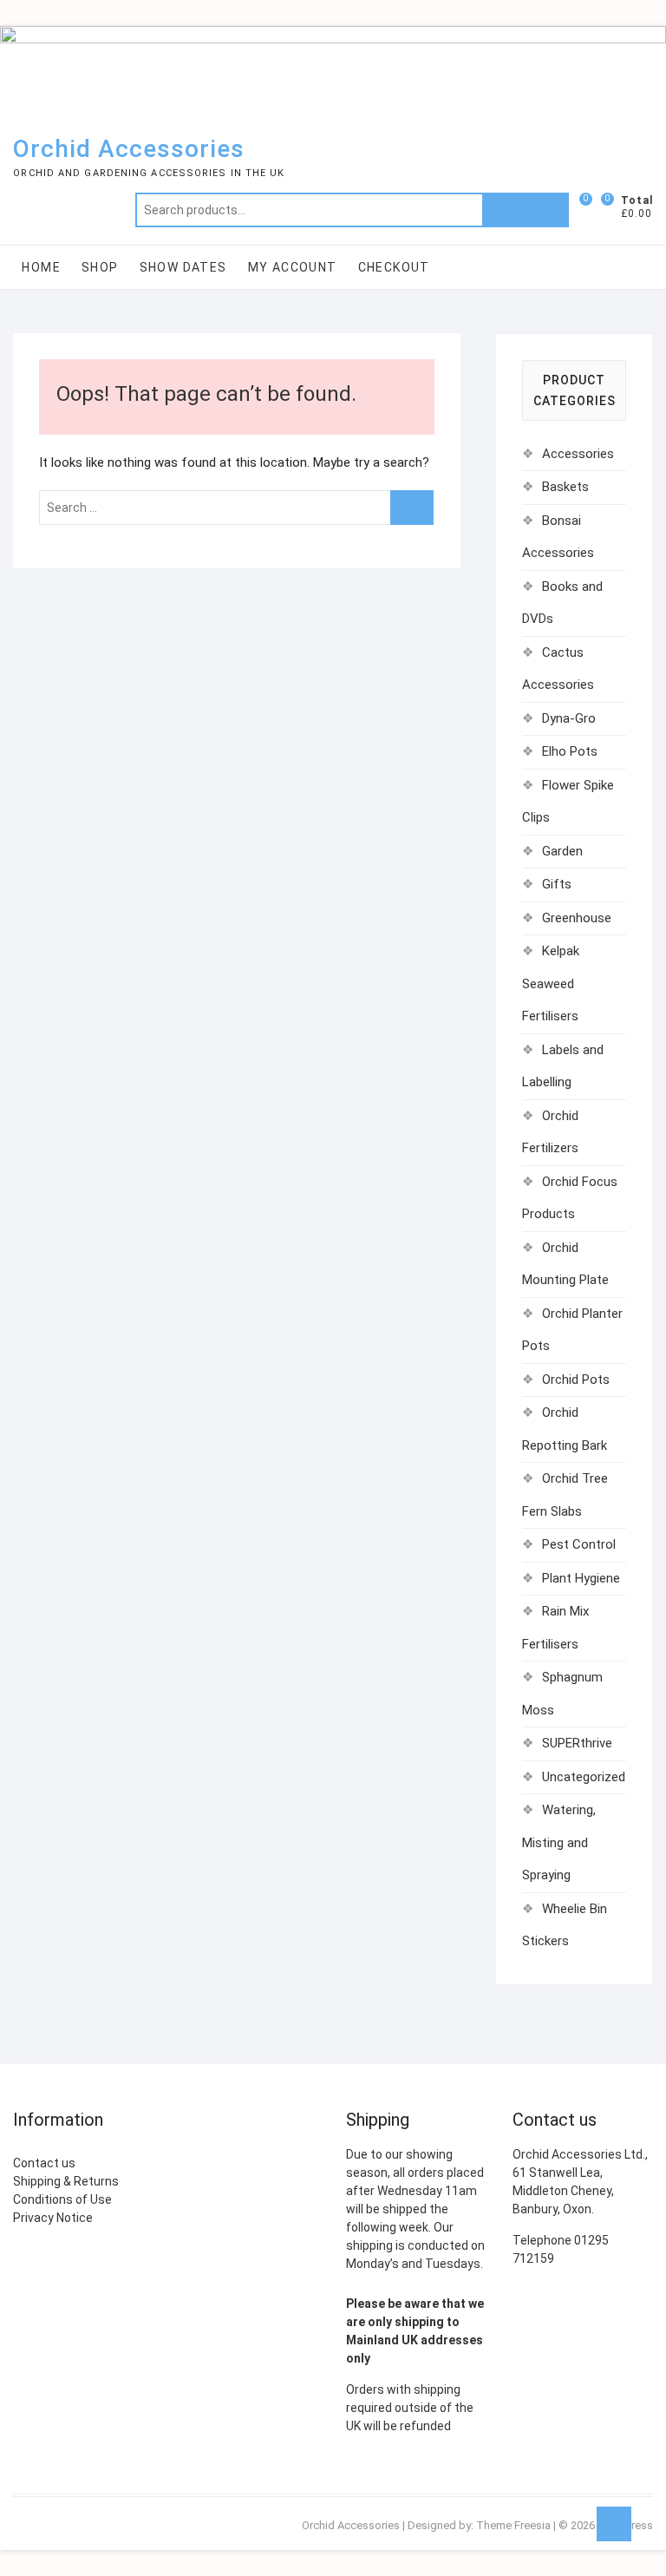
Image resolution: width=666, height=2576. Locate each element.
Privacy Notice (53, 2218)
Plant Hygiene (581, 1578)
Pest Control (579, 1544)
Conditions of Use (62, 2199)
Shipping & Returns (66, 2181)
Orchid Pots (576, 1380)
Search (526, 210)
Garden (562, 851)
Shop (100, 267)
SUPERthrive (577, 1743)
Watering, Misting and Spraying (559, 1842)
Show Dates (183, 267)
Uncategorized (584, 1777)
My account (293, 267)
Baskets (565, 487)
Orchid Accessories (129, 149)
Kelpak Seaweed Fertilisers (551, 983)
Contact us (44, 2163)
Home (41, 267)
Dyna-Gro (569, 718)
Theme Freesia (513, 2525)
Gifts (557, 884)
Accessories (578, 454)
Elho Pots (570, 751)
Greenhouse (577, 918)
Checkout (394, 267)
